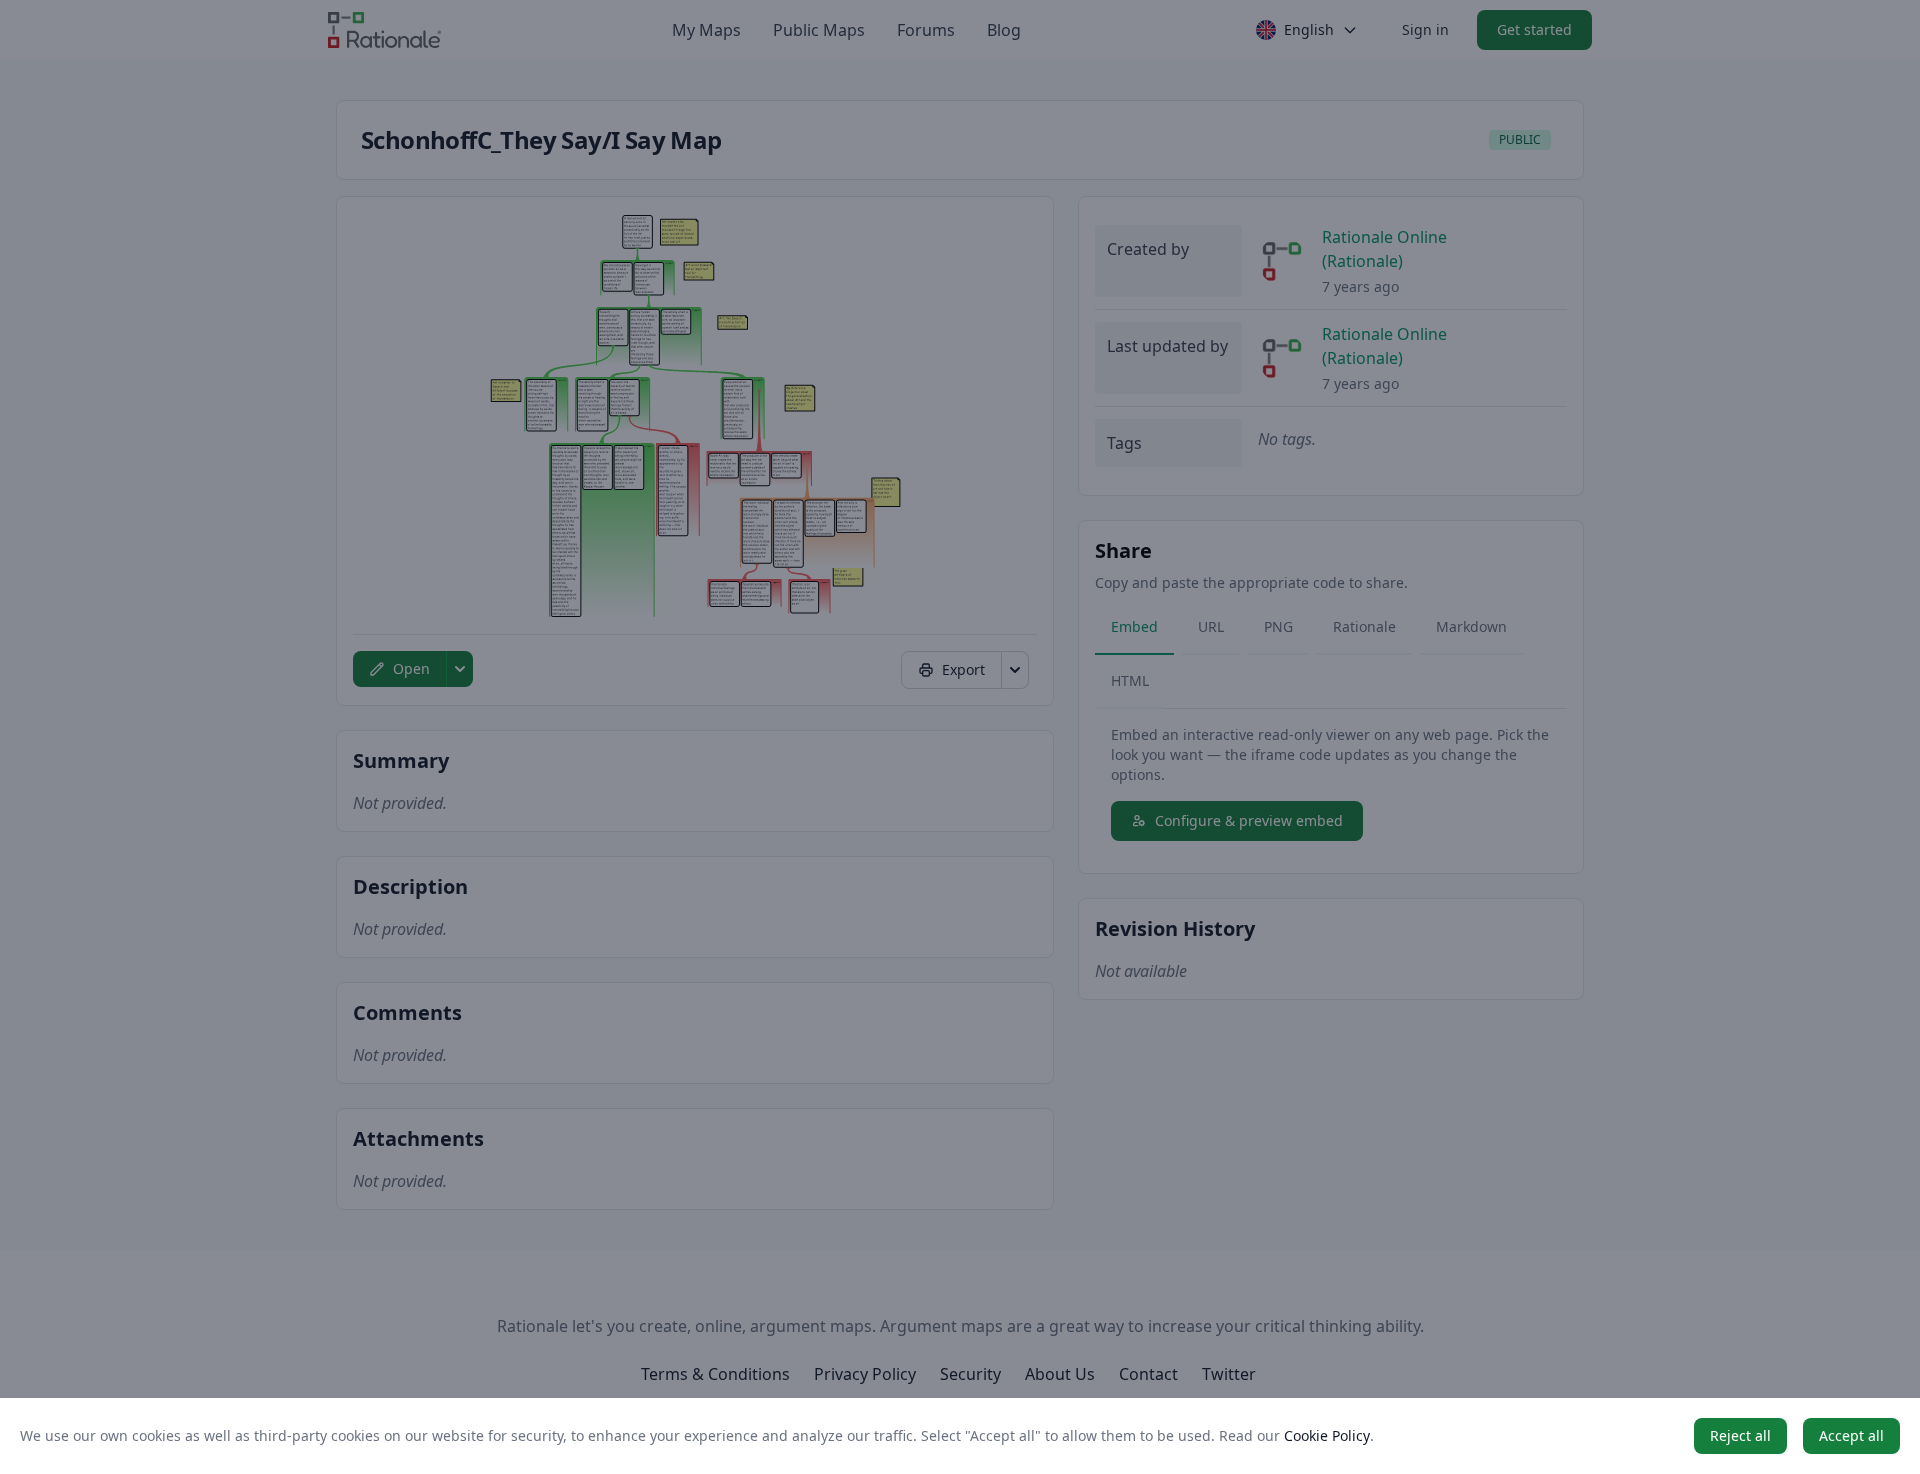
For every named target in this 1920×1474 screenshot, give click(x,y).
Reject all (1740, 1435)
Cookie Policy (1327, 1435)
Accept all (1851, 1435)
